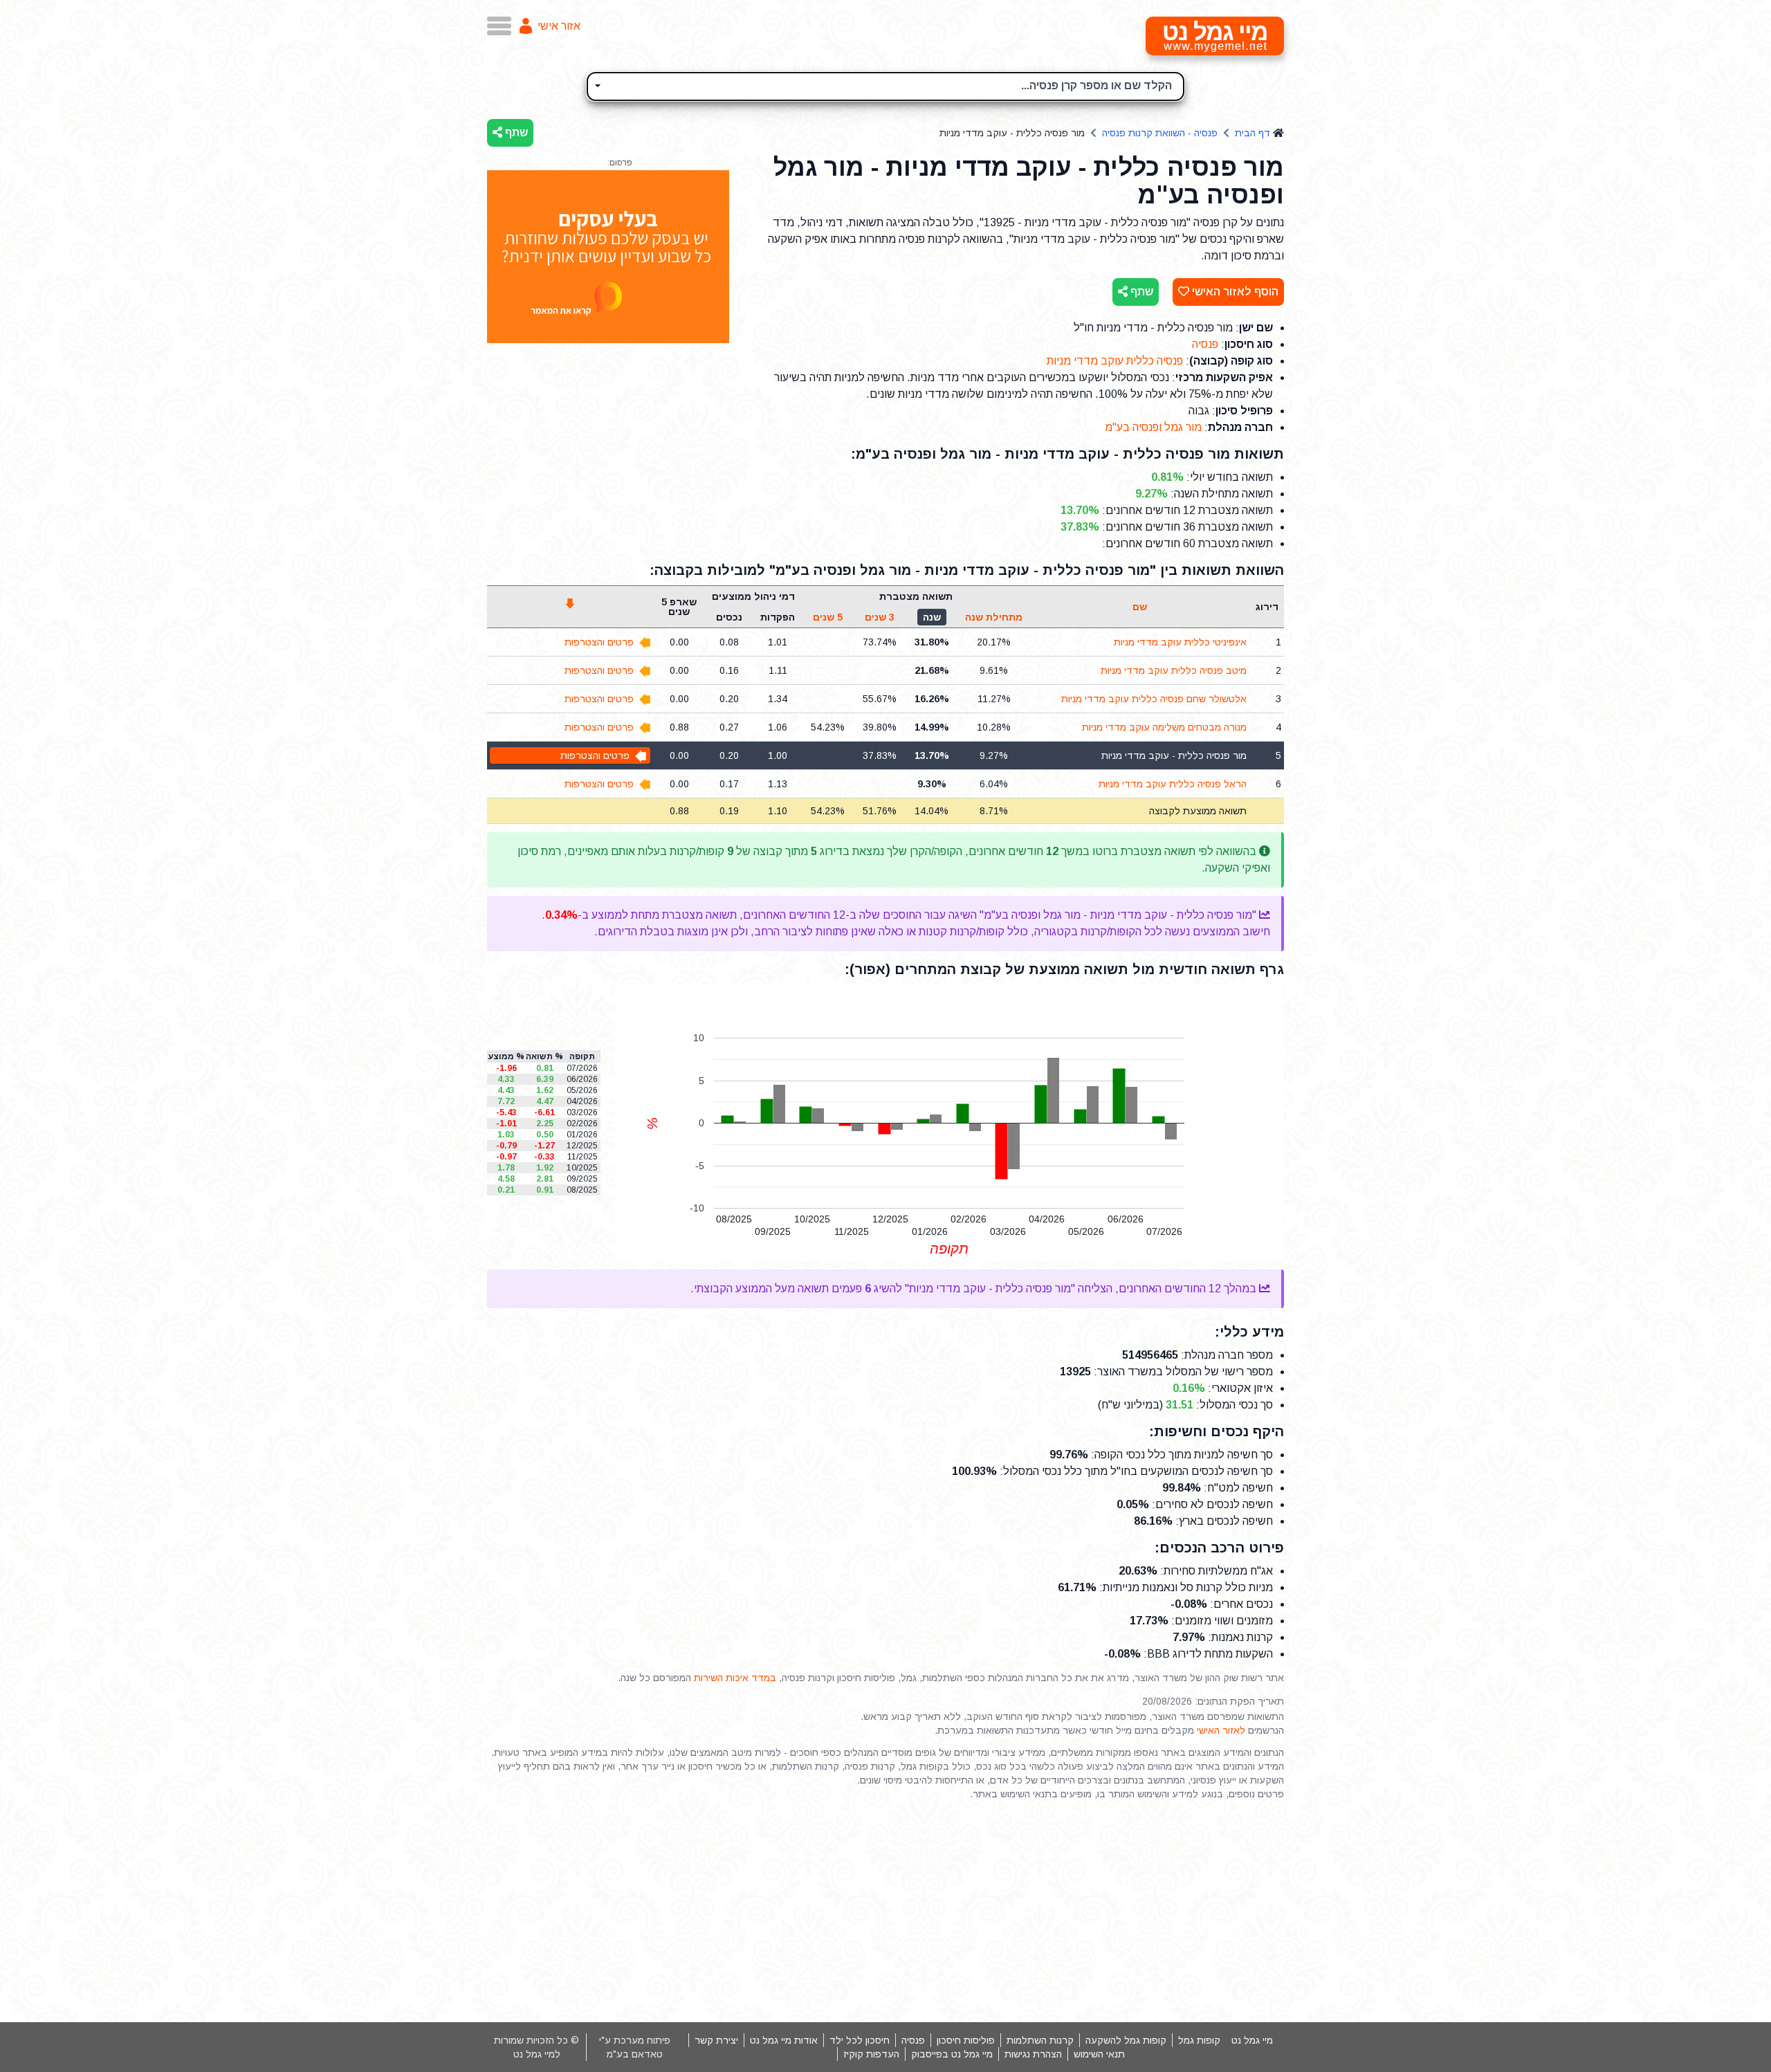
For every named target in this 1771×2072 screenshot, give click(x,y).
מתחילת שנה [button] (994, 617)
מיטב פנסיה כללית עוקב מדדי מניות (1174, 670)
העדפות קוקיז (871, 2054)
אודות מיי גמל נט (784, 2040)
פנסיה (1205, 344)
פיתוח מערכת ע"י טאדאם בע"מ (635, 2047)
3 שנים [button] (880, 617)
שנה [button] (932, 617)
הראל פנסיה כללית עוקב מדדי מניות (1173, 784)
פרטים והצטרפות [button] (599, 642)
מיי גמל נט (1252, 2040)
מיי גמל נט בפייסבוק (952, 2054)
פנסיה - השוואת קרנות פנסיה (1160, 133)
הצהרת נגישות (1033, 2054)
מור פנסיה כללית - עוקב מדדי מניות (1174, 755)
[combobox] (885, 86)
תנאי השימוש (1099, 2054)
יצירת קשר (716, 2040)
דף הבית (1252, 133)
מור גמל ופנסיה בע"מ (1153, 427)
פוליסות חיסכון (966, 2040)
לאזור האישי (1221, 1730)
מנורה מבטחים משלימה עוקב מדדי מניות (1164, 727)
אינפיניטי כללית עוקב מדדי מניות (1180, 642)
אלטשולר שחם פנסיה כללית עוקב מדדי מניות (1154, 699)
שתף (515, 132)
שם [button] (1140, 607)
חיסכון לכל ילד (860, 2040)
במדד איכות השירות (735, 1678)
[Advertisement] (885, 1911)
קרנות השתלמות (1040, 2040)
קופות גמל (1199, 2040)
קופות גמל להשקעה (1126, 2040)
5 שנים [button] (828, 617)
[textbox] (885, 84)
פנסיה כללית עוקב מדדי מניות (1115, 361)
